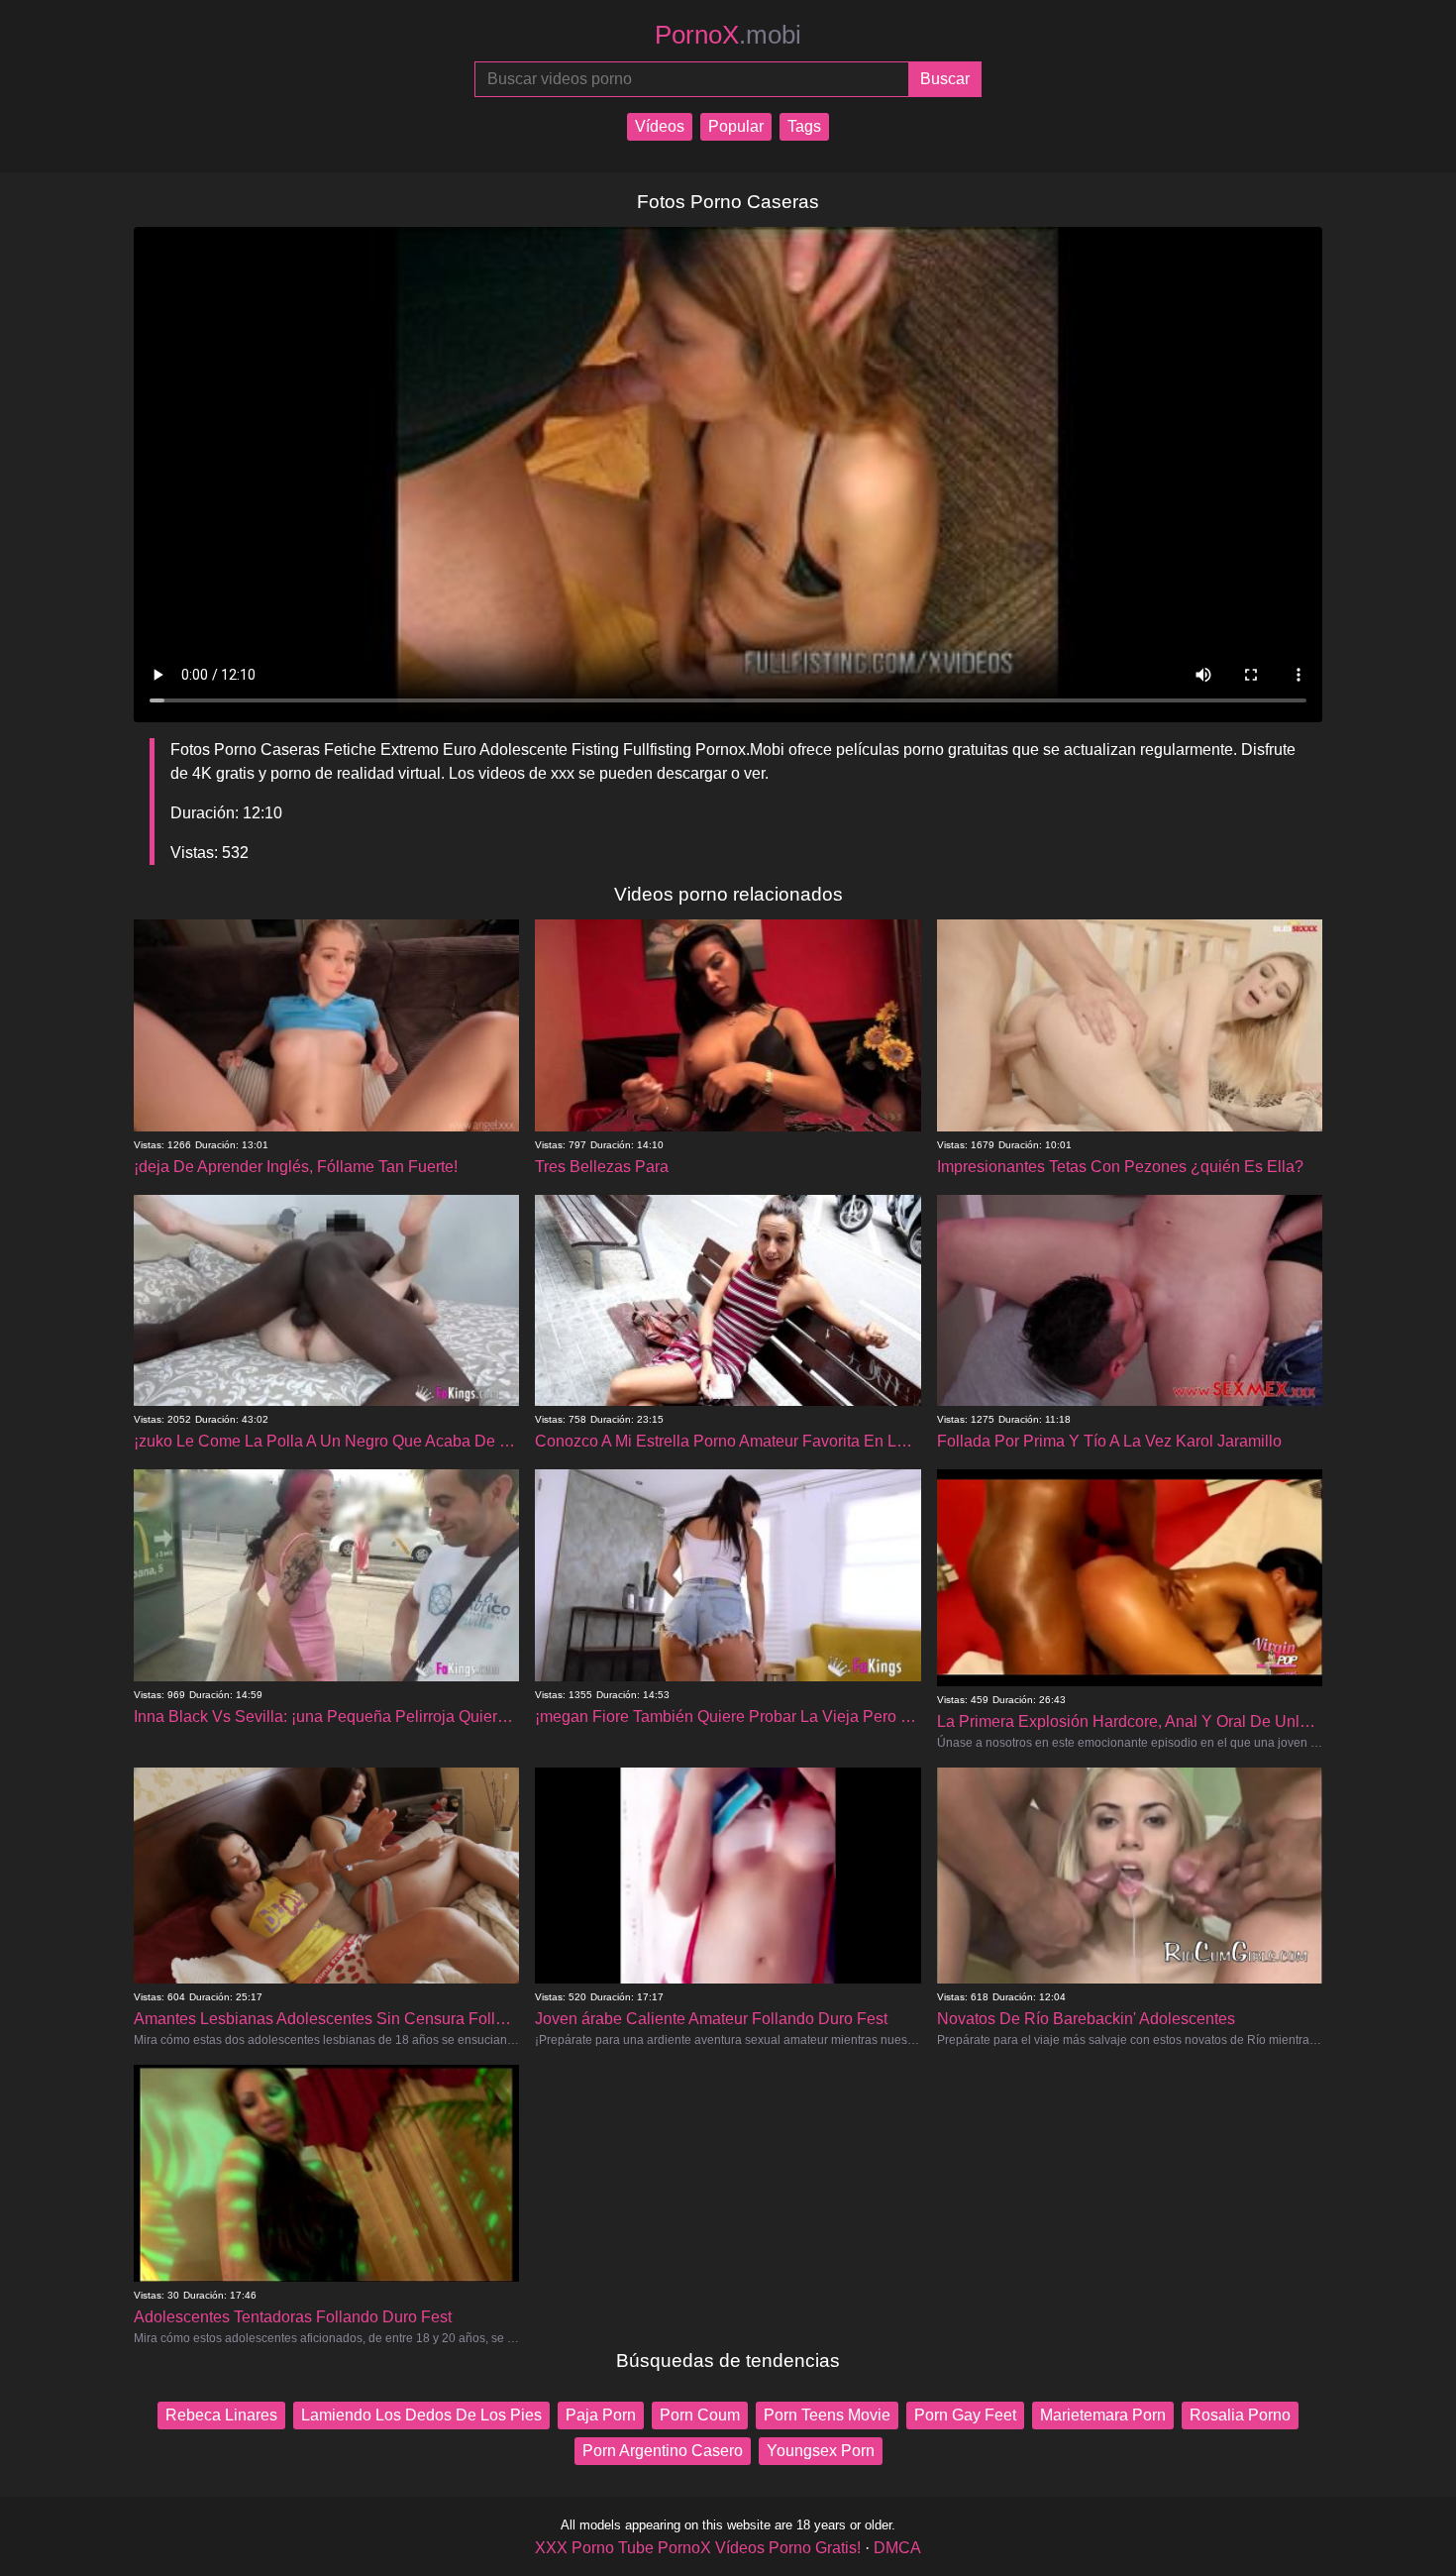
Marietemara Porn (1103, 2415)
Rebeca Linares (221, 2415)
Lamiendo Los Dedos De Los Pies (421, 2415)
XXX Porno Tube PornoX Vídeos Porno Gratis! (698, 2548)
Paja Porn (601, 2415)
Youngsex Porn (821, 2451)
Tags (804, 126)
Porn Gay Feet (965, 2415)
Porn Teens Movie (827, 2415)
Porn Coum (700, 2415)
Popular (736, 126)
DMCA (897, 2548)
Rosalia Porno (1240, 2415)
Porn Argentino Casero (663, 2451)
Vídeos (660, 126)
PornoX (728, 35)
